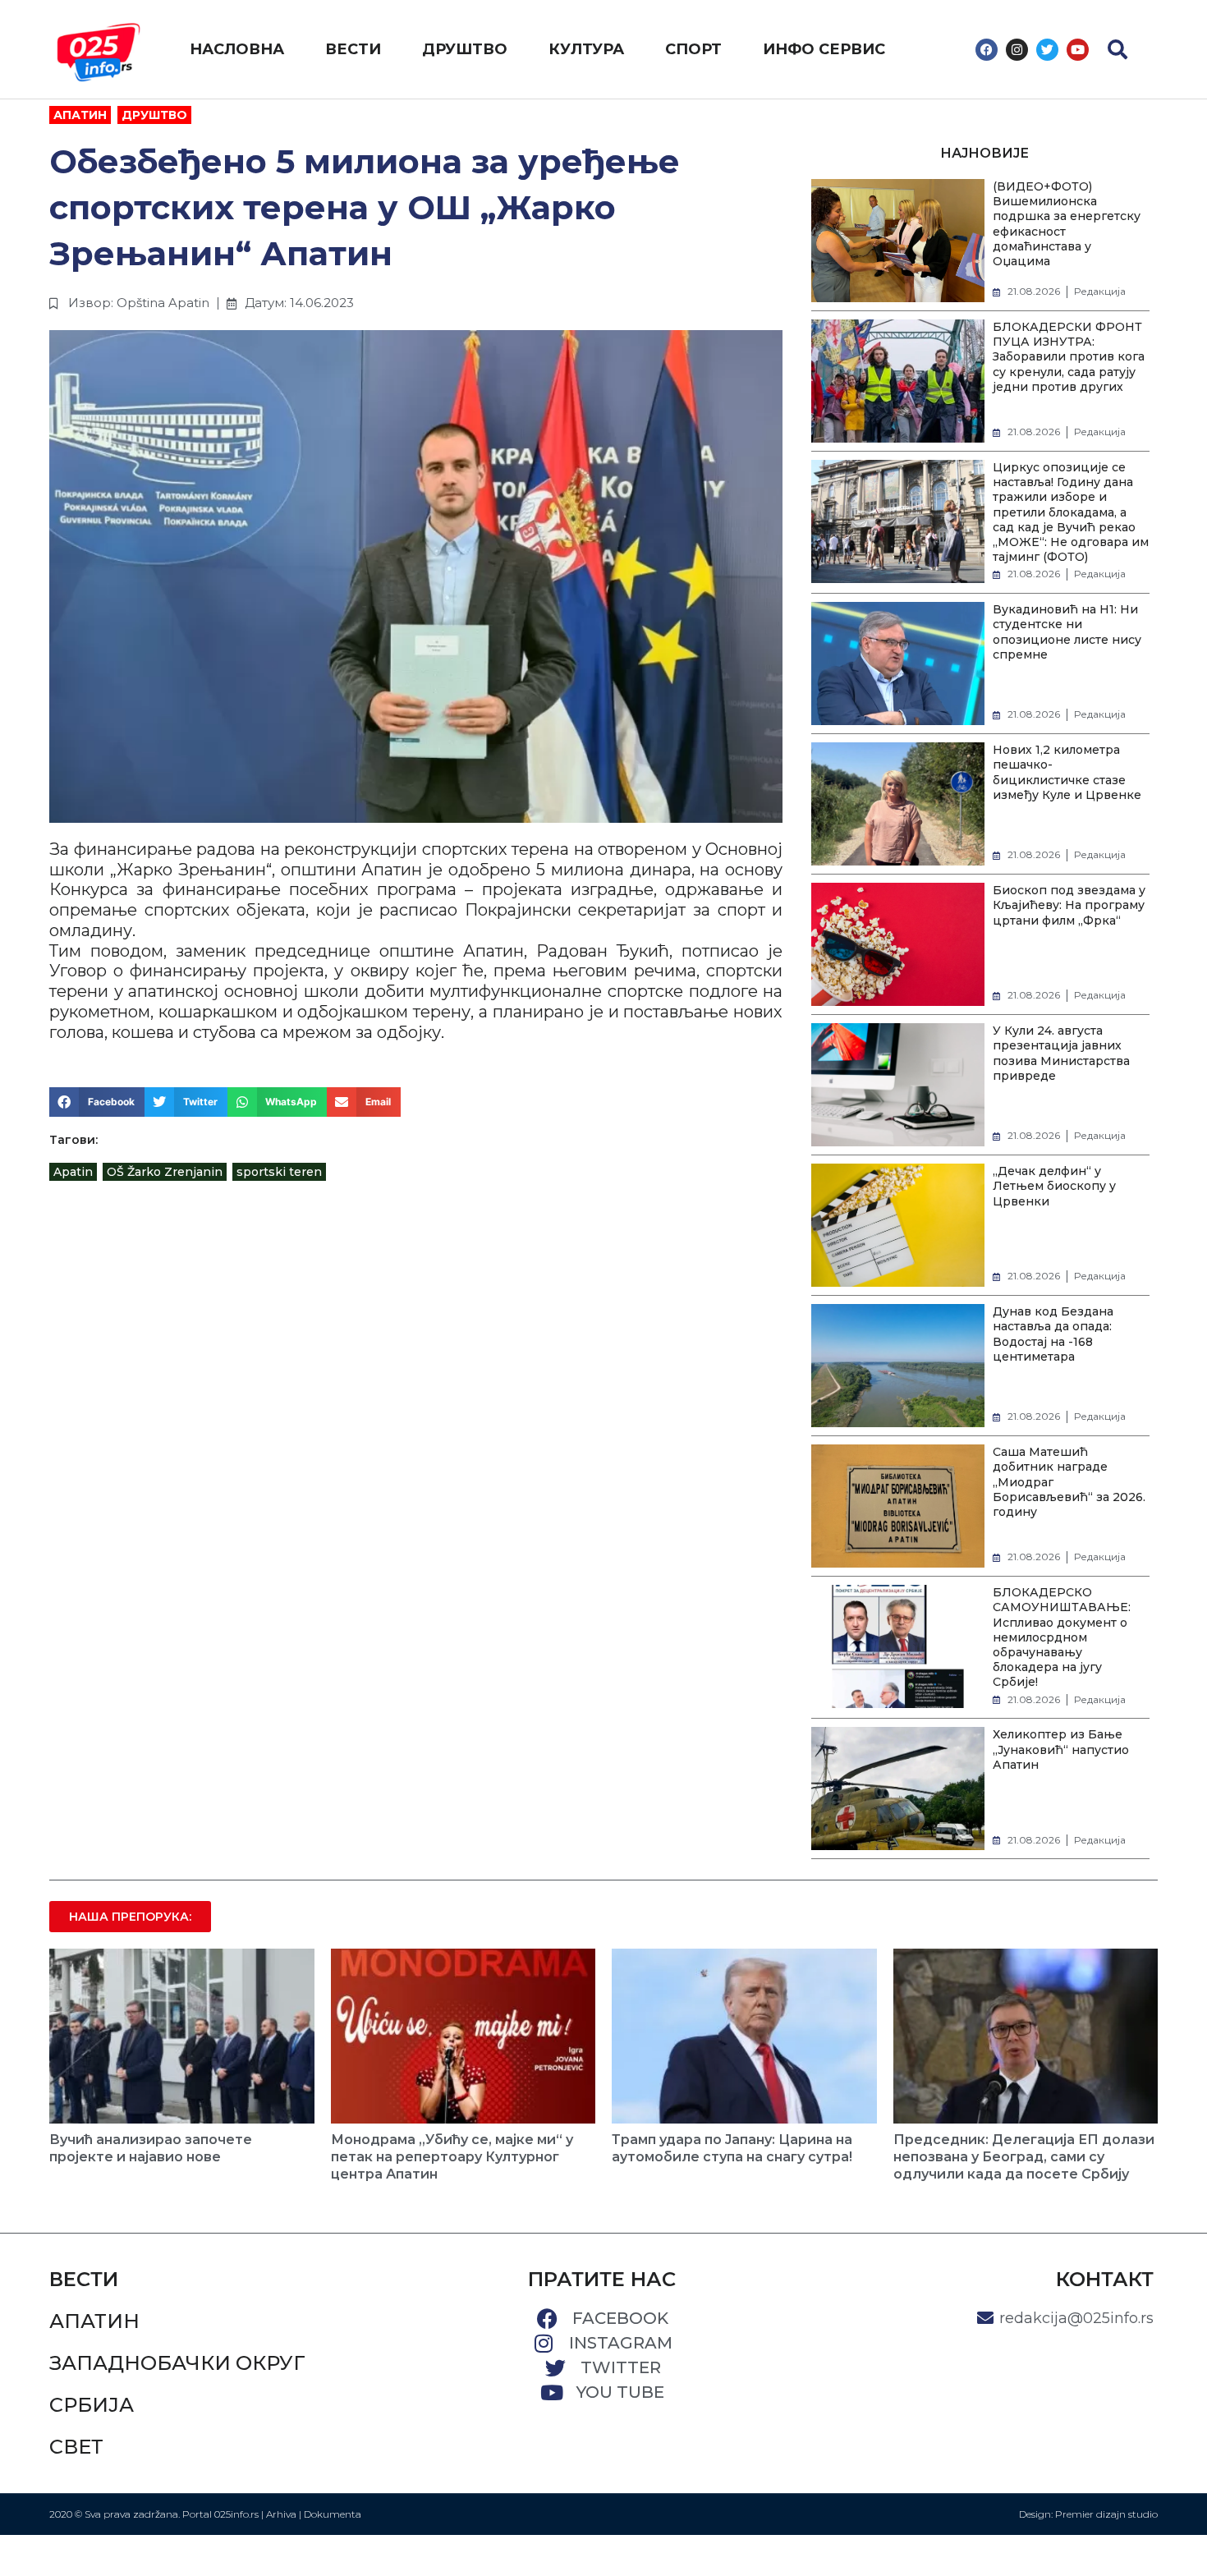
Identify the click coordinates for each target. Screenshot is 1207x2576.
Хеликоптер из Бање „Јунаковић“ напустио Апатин (1061, 1749)
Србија (92, 2405)
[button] (1118, 49)
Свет (76, 2447)
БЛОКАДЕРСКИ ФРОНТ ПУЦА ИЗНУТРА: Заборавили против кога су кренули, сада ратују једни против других (1069, 357)
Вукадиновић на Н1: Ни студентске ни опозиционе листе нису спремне (1067, 632)
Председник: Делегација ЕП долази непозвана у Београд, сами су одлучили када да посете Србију (1024, 2157)
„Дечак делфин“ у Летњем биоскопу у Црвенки (1054, 1186)
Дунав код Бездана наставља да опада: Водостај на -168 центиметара (1053, 1334)
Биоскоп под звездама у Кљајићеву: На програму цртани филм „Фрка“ (1069, 905)
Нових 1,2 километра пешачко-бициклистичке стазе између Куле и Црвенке (1067, 772)
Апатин (80, 115)
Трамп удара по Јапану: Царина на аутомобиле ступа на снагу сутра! (732, 2148)
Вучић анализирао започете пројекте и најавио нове (151, 2148)
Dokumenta (333, 2514)
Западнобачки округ (177, 2363)
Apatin (73, 1172)
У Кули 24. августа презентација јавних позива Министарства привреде (1061, 1053)
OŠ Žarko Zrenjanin (165, 1172)
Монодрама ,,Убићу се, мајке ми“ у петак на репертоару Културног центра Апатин (452, 2157)
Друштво (154, 115)
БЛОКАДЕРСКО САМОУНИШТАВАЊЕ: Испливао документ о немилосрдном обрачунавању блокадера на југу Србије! (1062, 1637)
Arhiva (281, 2514)
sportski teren (279, 1172)
